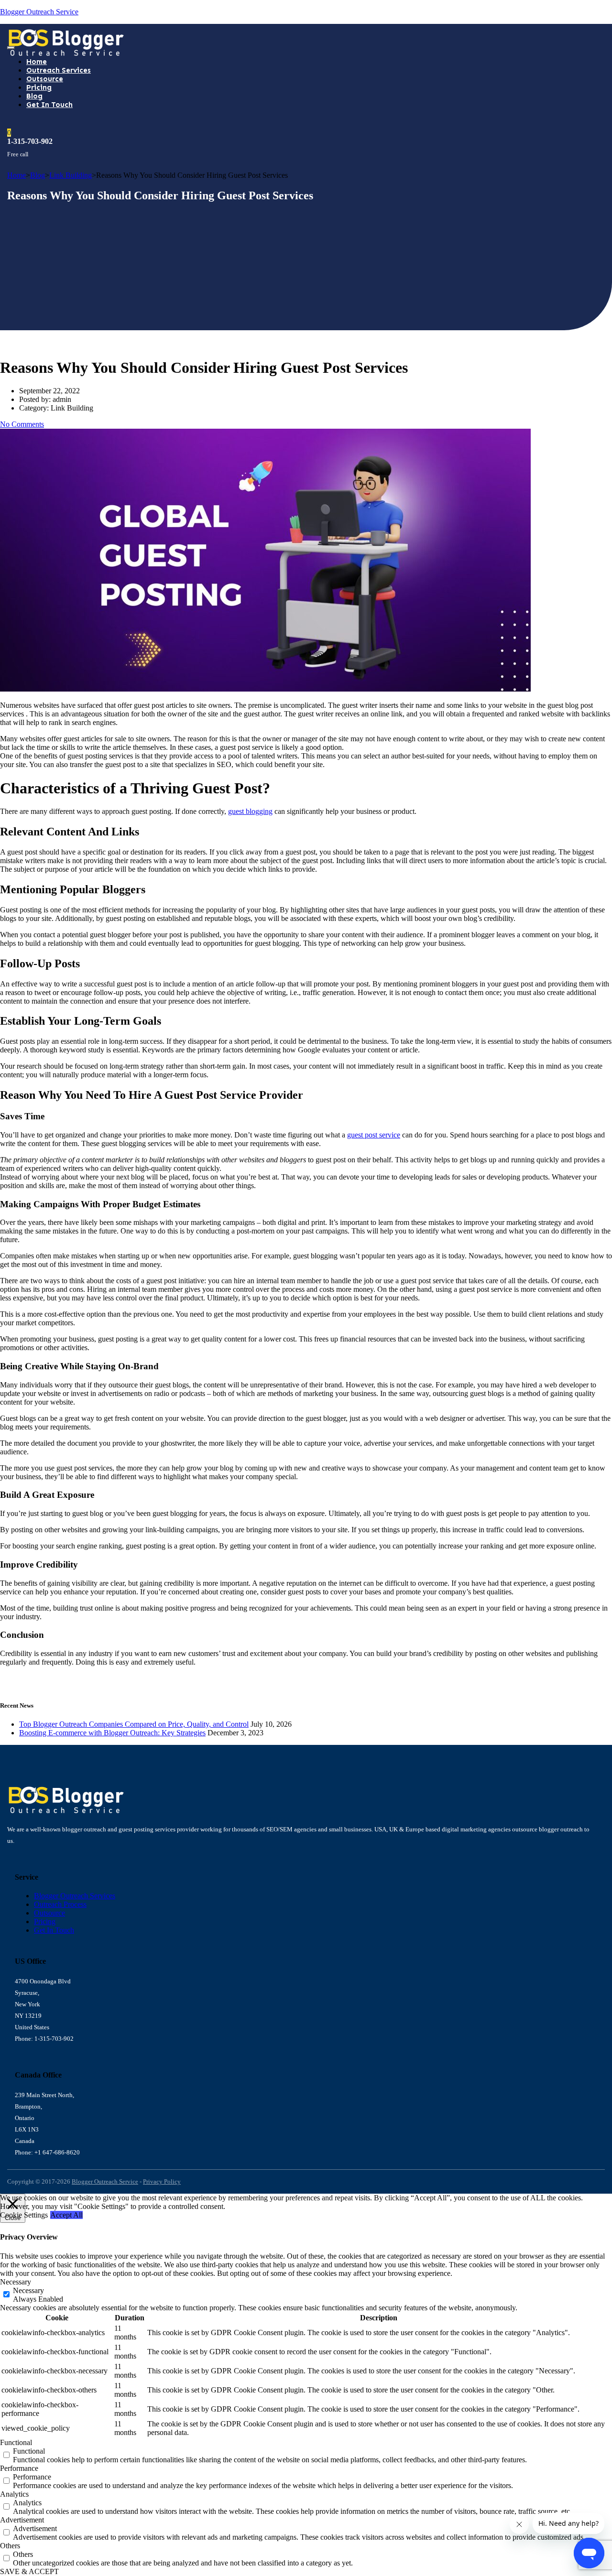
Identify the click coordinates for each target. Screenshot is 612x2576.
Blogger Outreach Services (75, 1896)
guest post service (374, 1135)
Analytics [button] (14, 2494)
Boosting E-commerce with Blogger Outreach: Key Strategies (112, 1733)
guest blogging (250, 811)
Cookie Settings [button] (24, 2215)
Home (37, 62)
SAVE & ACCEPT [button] (29, 2571)
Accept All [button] (66, 2215)
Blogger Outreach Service (39, 12)
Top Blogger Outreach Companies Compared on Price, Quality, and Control (134, 1724)
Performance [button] (19, 2468)
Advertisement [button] (22, 2520)
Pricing (39, 87)
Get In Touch (49, 105)
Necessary (28, 2290)
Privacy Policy (162, 2181)
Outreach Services (59, 70)
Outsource (45, 79)
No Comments (22, 424)
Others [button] (10, 2546)
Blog (34, 96)
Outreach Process (60, 1904)
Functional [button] (16, 2442)
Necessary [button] (16, 2282)
